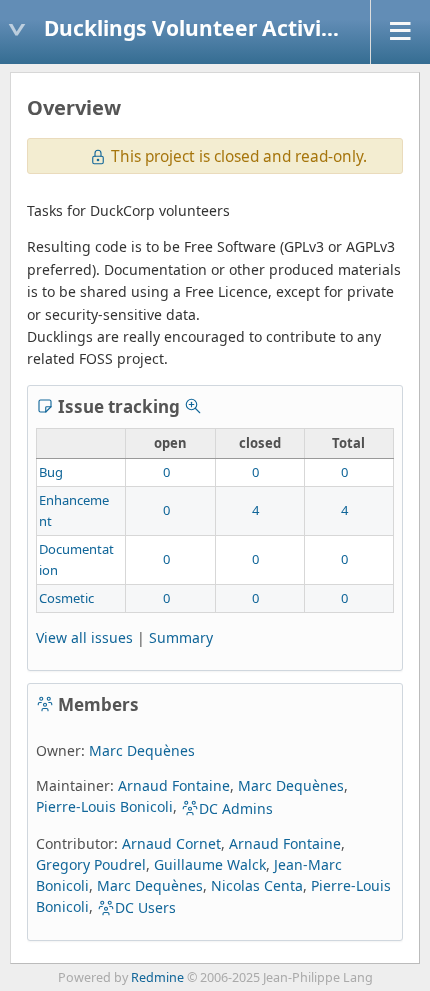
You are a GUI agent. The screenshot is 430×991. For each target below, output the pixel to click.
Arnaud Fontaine (174, 785)
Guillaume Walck (210, 864)
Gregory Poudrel (91, 864)
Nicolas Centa (257, 885)
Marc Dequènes (142, 750)
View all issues (84, 637)
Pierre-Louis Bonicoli (104, 806)
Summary (181, 637)
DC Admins (236, 808)
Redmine (157, 977)
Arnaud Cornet (171, 843)
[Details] (193, 406)
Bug (51, 472)
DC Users (145, 907)
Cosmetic (66, 598)
